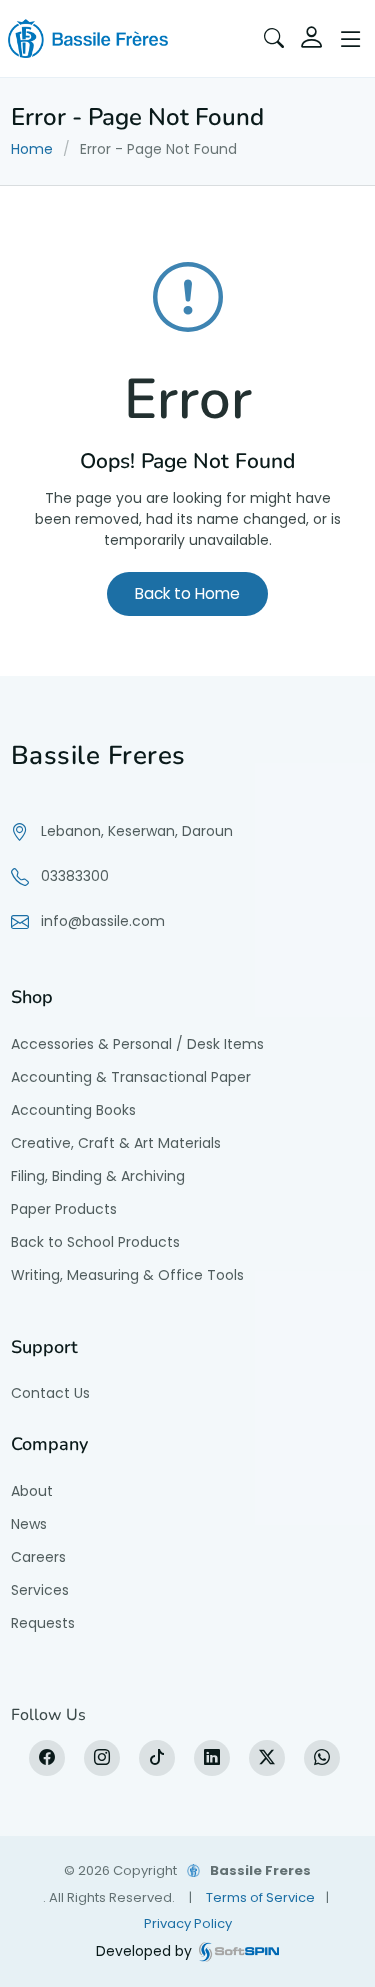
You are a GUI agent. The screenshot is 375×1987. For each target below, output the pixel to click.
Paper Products (64, 1209)
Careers (38, 1557)
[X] (267, 1758)
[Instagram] (102, 1758)
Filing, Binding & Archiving (98, 1176)
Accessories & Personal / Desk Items (137, 1044)
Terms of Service (260, 1897)
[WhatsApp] (322, 1758)
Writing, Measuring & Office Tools (127, 1275)
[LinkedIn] (212, 1758)
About (32, 1491)
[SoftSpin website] (239, 1951)
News (29, 1524)
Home (32, 149)
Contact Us (50, 1393)
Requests (43, 1623)
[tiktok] (157, 1758)
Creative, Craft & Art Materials (116, 1143)
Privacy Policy (188, 1923)
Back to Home (187, 593)
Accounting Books (73, 1110)
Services (40, 1590)
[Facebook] (47, 1758)
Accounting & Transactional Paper (131, 1077)
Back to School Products (95, 1242)
